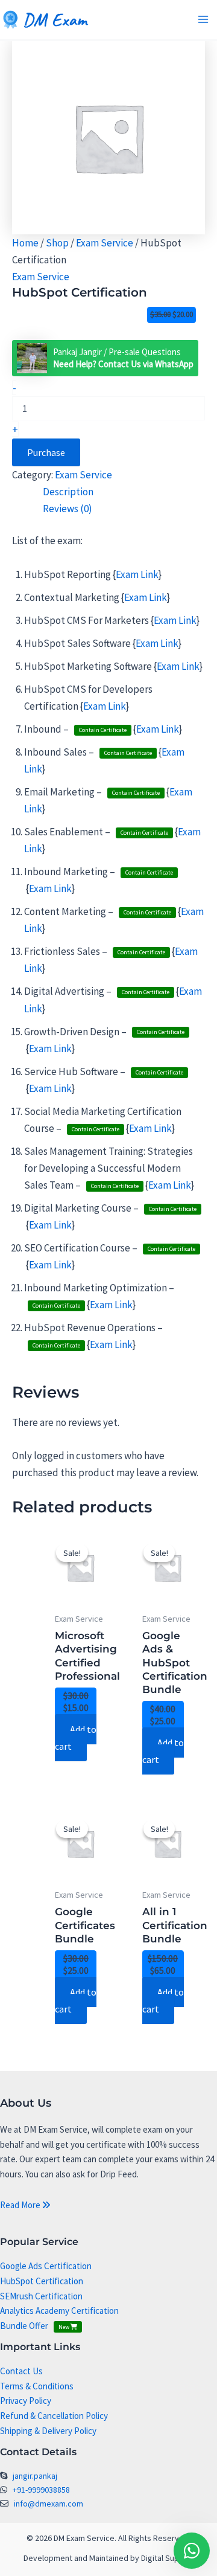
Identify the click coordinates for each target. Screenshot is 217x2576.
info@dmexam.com (49, 2504)
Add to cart (76, 1738)
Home (25, 243)
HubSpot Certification (42, 2281)
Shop (57, 243)
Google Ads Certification (46, 2266)
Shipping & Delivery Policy (48, 2431)
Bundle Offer (35, 2326)
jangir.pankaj (35, 2476)
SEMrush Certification (41, 2296)
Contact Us (21, 2371)
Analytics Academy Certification (59, 2311)
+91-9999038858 (41, 2490)
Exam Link (137, 574)
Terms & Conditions (37, 2386)
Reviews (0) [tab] (68, 509)
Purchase (46, 452)
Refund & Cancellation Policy (54, 2416)
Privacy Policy (26, 2401)
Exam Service (105, 243)
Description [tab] (68, 492)
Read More (21, 2205)
